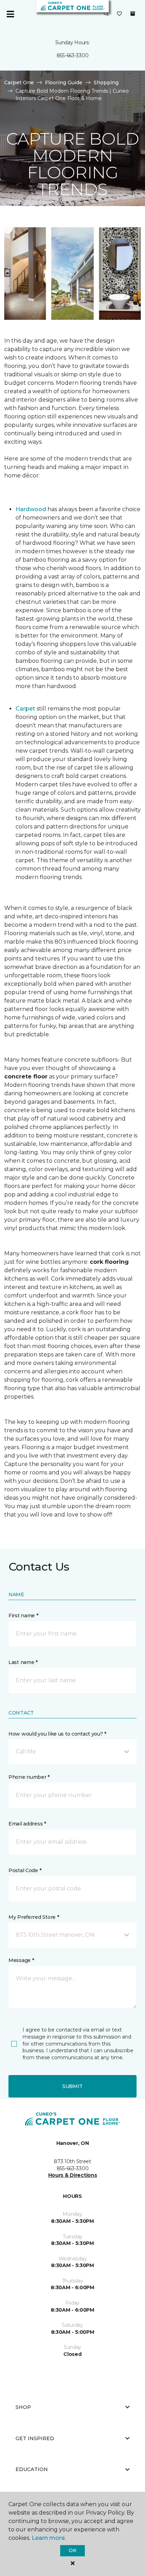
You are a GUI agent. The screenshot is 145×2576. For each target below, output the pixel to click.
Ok (72, 2550)
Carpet (25, 709)
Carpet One (19, 82)
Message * (21, 1960)
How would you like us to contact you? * (57, 1734)
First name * (23, 1616)
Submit (72, 2086)
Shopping (106, 82)
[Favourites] (119, 14)
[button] (106, 14)
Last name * (23, 1662)
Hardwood (31, 509)
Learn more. (49, 2538)
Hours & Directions (73, 2175)
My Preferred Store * (34, 1917)
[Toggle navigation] (10, 14)
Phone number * (29, 1777)
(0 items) (133, 14)
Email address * (27, 1824)
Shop (23, 2407)
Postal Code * (25, 1870)
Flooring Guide (64, 82)
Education (32, 2469)
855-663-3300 (73, 55)
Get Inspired (35, 2438)
